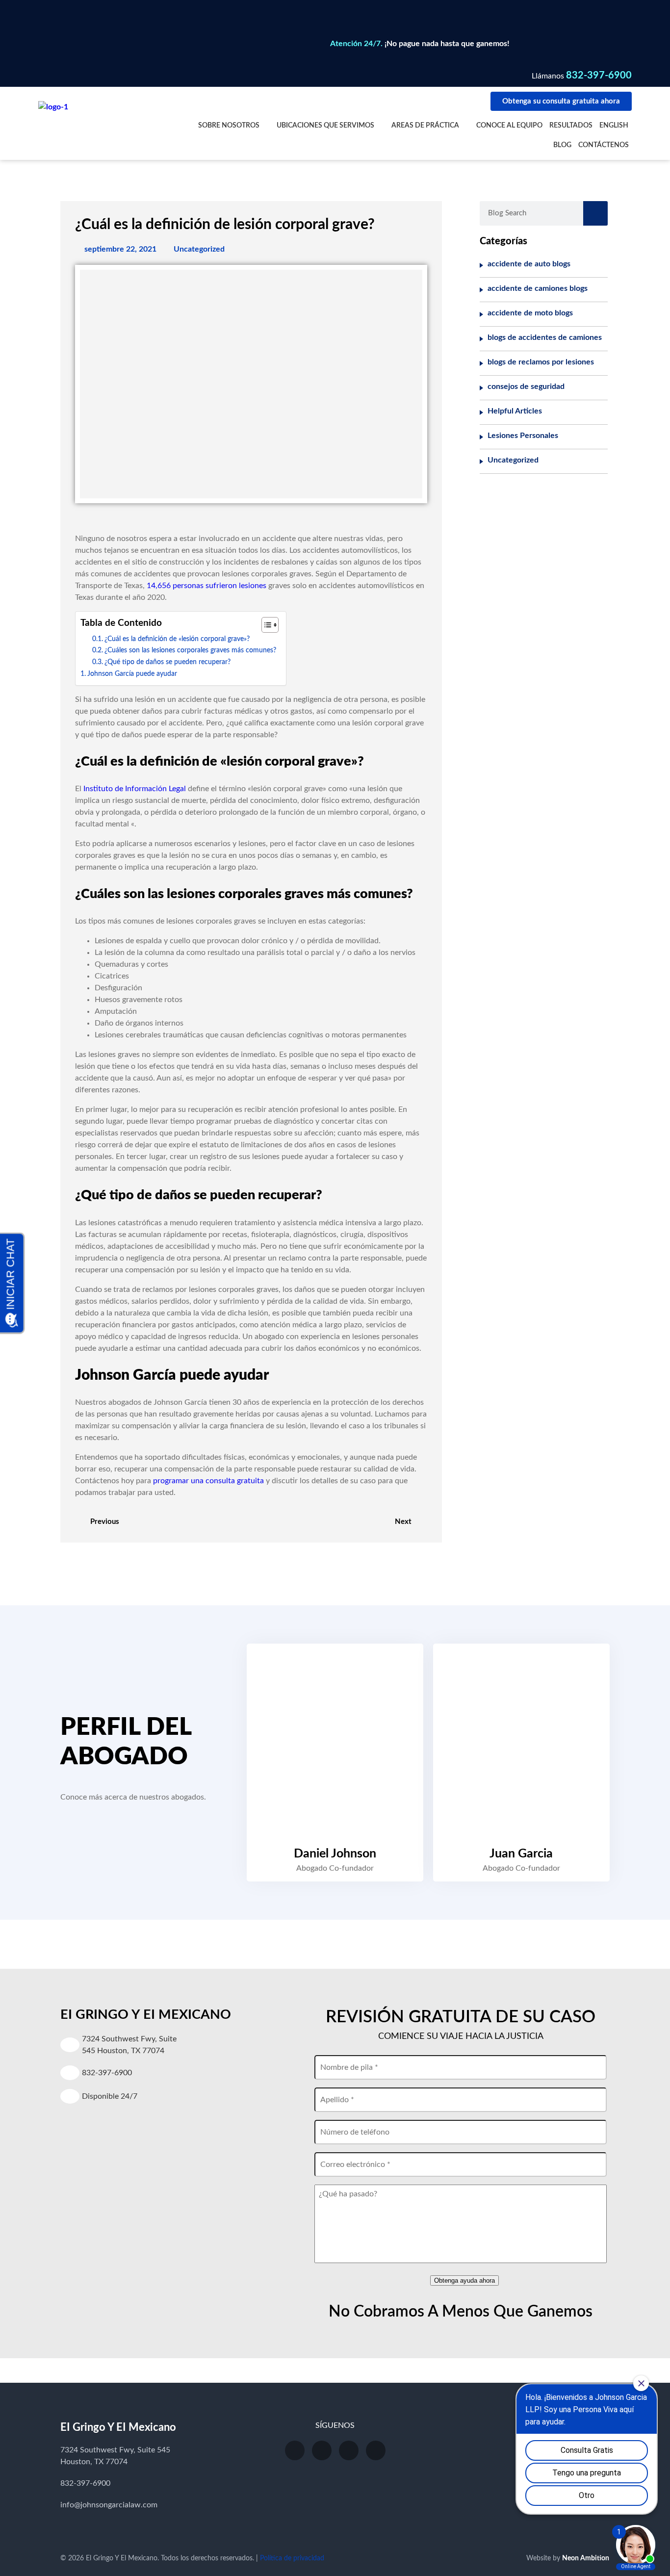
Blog (562, 145)
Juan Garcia (521, 1854)
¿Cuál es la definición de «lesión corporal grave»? (177, 639)
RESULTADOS (571, 126)
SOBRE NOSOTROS (229, 126)
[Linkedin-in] (376, 2450)
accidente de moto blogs (530, 313)
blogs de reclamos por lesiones (541, 362)
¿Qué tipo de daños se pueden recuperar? (167, 662)
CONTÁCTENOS (604, 145)
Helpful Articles (515, 411)
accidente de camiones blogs (538, 288)
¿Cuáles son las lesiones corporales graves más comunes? (190, 650)
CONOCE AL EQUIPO (509, 126)
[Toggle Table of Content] (265, 625)
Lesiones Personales (523, 436)
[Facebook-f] (322, 2450)
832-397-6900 (599, 76)
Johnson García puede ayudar (132, 674)
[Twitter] (349, 2450)
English (614, 126)
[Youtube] (295, 2450)
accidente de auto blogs (529, 264)
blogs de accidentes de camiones (545, 337)
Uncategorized (199, 249)
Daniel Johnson (335, 1854)
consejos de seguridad (526, 386)
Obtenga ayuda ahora (464, 2281)
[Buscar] (595, 213)
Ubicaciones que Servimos (325, 126)
